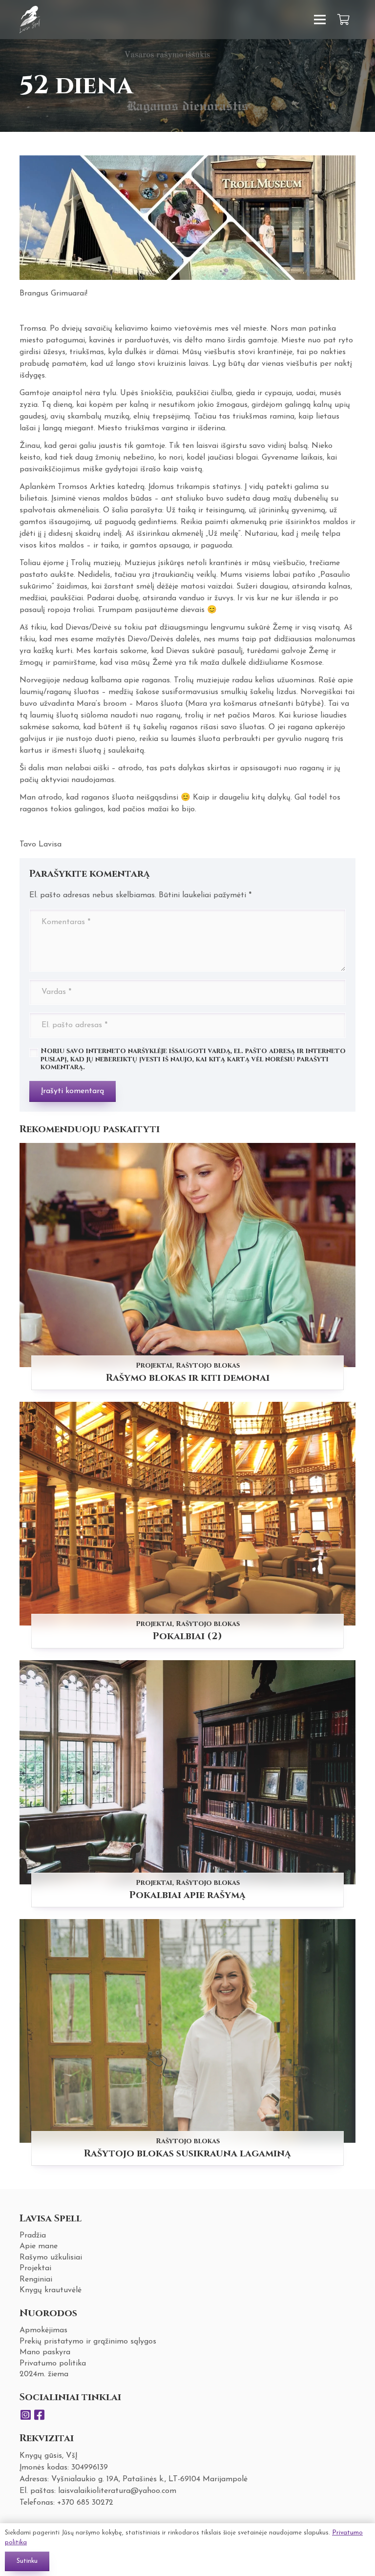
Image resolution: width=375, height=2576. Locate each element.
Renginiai (36, 2280)
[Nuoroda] (30, 20)
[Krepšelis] (344, 20)
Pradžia (33, 2236)
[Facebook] (39, 2415)
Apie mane (39, 2246)
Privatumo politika (53, 2364)
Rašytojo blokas (208, 1365)
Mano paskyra (45, 2352)
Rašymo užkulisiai (51, 2258)
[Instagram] (25, 2415)
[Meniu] (320, 20)
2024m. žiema (44, 2374)
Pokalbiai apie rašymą (187, 1895)
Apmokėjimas (43, 2330)
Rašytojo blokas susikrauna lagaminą (187, 2153)
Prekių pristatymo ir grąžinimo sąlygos (88, 2342)
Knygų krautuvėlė (51, 2290)
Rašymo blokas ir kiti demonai (188, 1378)
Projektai (154, 1365)
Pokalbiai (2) (187, 1636)
